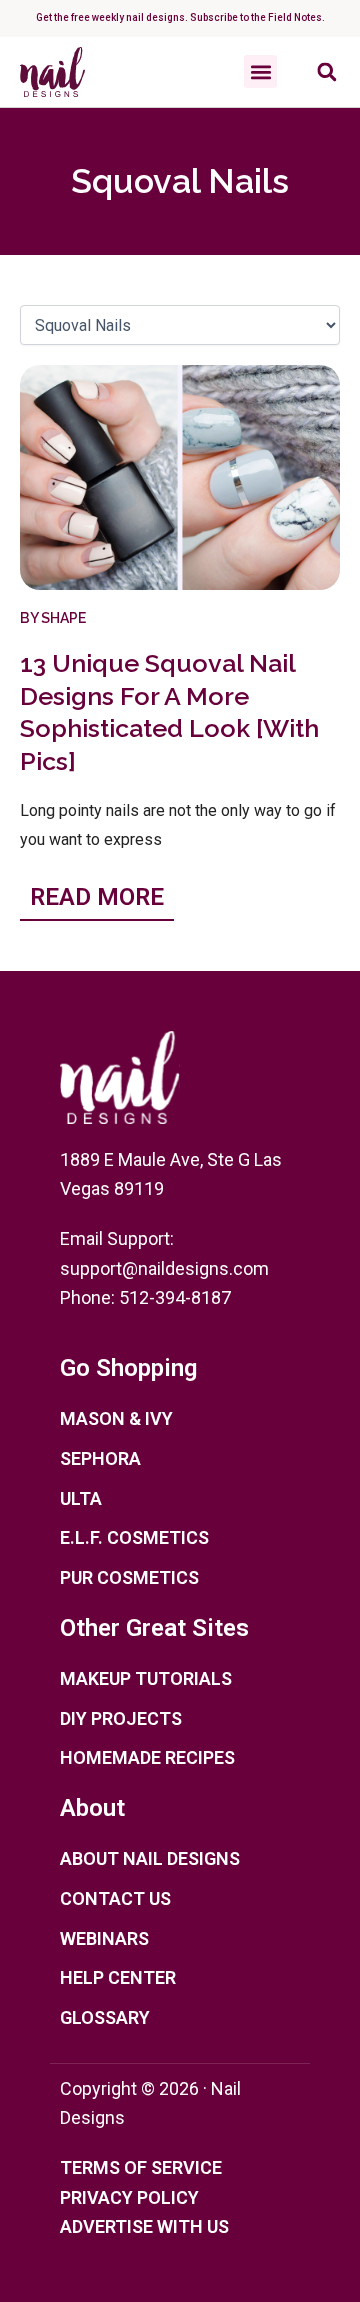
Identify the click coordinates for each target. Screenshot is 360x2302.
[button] (260, 71)
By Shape (53, 618)
